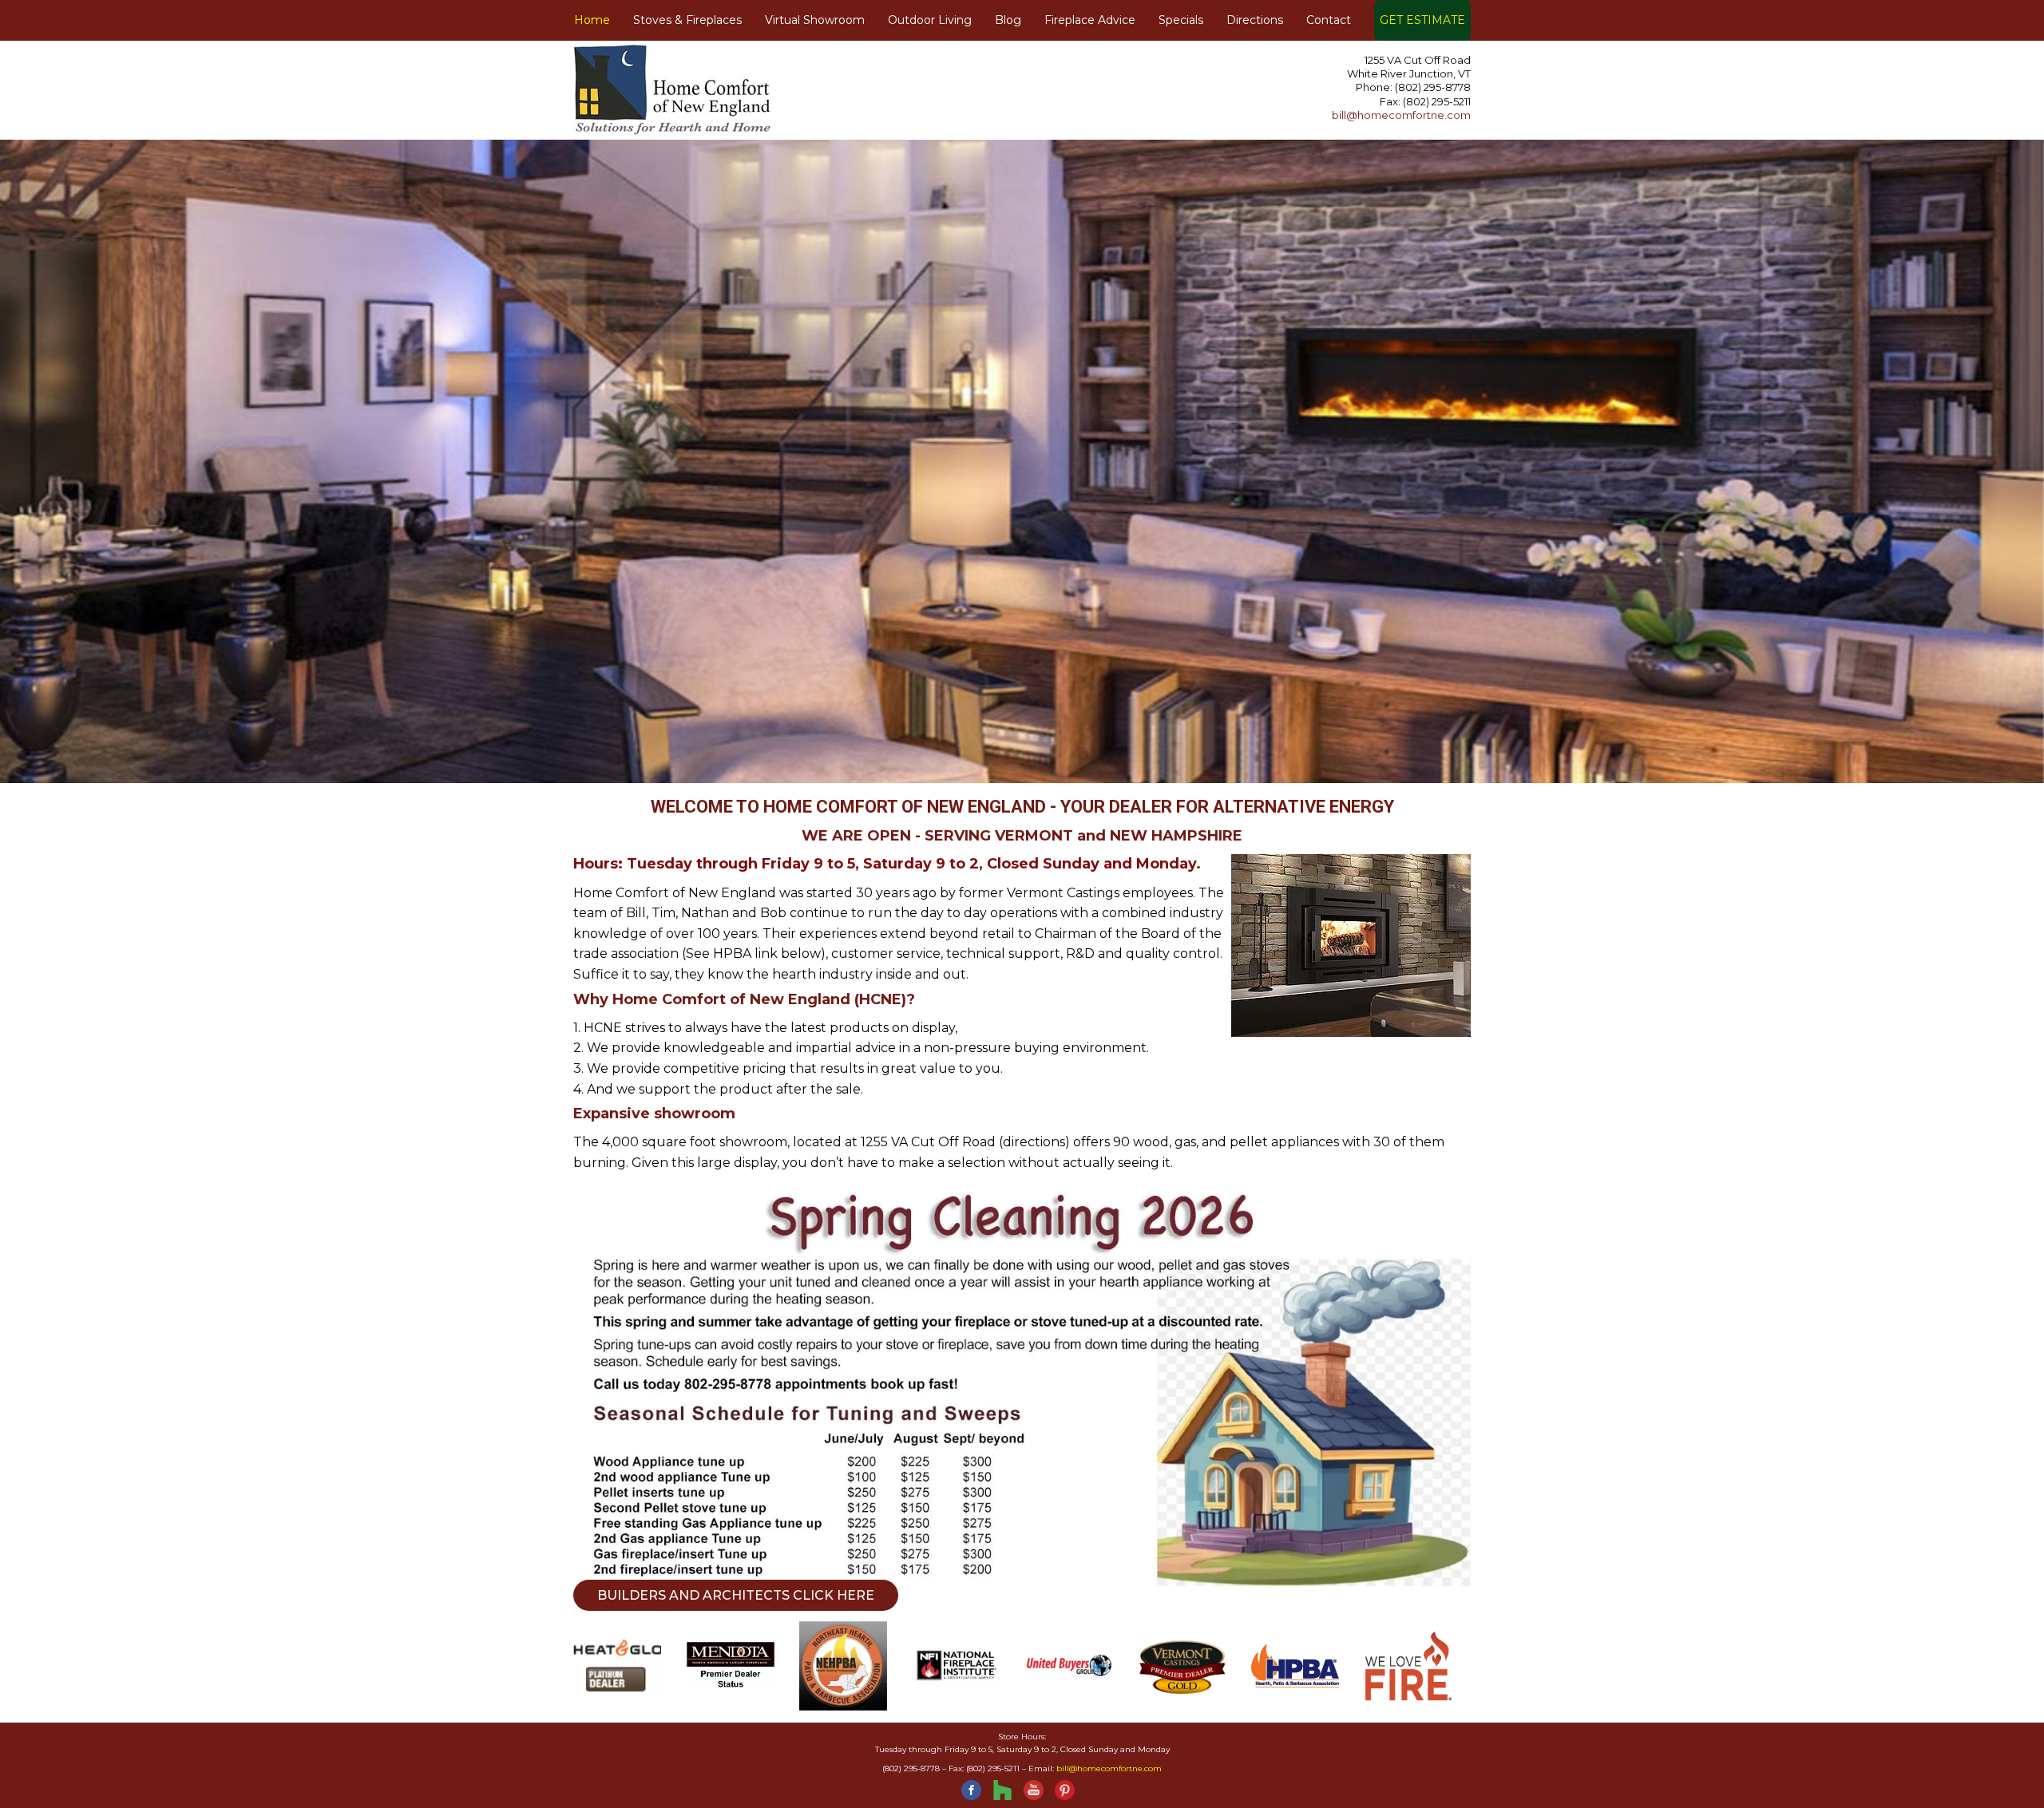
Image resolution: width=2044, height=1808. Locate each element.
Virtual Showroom (815, 20)
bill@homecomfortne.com (1401, 115)
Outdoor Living (930, 20)
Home (592, 20)
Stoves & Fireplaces (687, 20)
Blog (1008, 20)
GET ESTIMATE (1422, 20)
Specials (1181, 20)
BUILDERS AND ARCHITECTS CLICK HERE (736, 1595)
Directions (1255, 20)
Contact (1329, 20)
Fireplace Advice (1090, 20)
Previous (491, 433)
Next (1553, 433)
